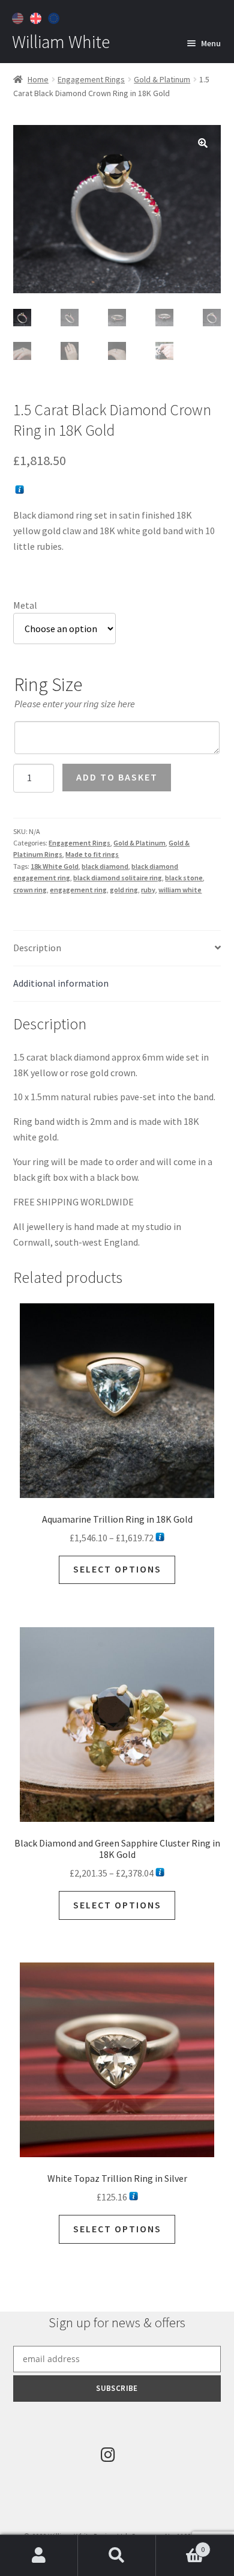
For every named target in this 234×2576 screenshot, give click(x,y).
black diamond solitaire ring (118, 878)
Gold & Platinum (162, 79)
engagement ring (78, 890)
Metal (25, 605)
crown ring (30, 890)
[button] (203, 143)
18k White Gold (55, 866)
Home (38, 79)
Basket (180, 2545)
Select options (117, 1569)
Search (117, 2556)
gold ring (124, 890)
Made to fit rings (92, 854)
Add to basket (117, 777)
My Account (39, 2556)
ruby (148, 890)
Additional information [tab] (61, 983)
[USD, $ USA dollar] (19, 17)
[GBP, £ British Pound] (37, 17)
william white (180, 890)
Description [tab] (37, 948)
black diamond (105, 866)
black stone (184, 878)
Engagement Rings (91, 79)
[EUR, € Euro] (55, 17)
